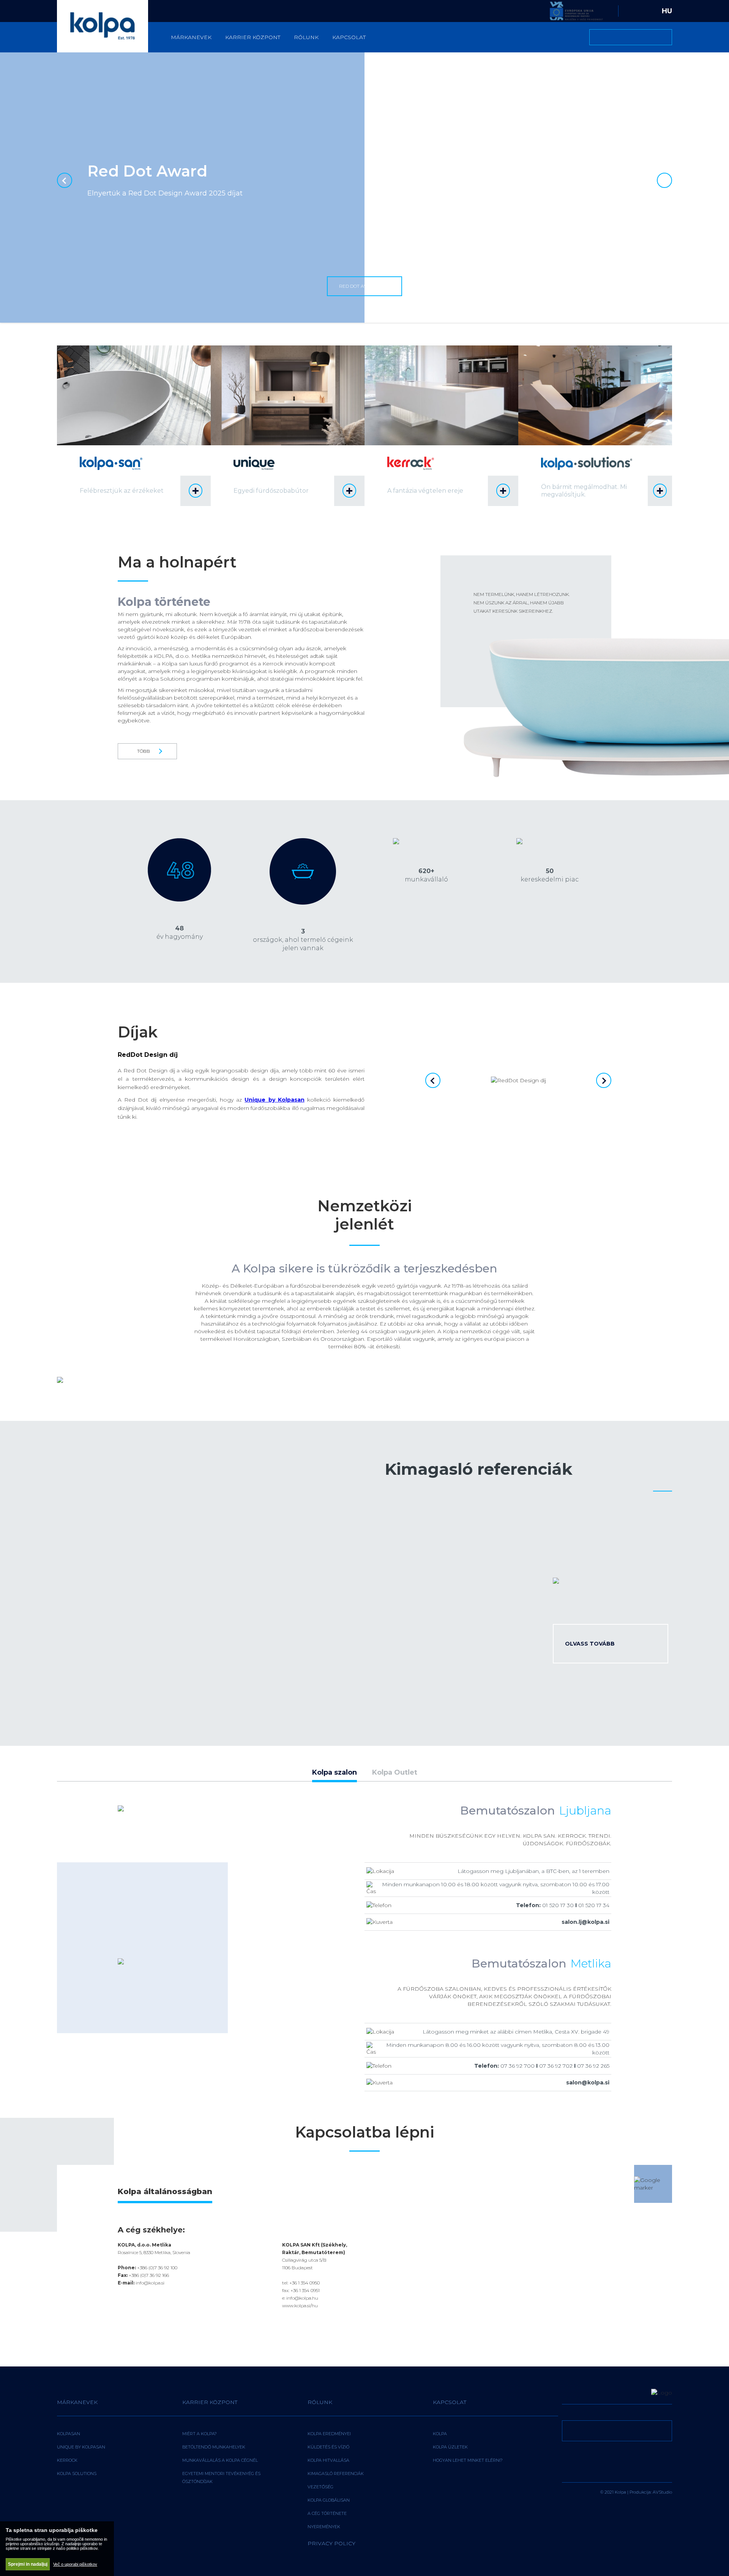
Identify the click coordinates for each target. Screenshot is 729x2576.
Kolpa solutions (77, 2474)
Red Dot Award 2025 (364, 286)
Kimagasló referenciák (336, 2474)
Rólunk (306, 37)
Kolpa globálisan (329, 2500)
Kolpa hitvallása (328, 2460)
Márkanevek (191, 37)
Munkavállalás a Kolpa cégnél (220, 2460)
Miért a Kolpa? (200, 2434)
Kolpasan (69, 2434)
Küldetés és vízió (328, 2447)
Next (664, 180)
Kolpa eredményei (329, 2434)
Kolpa (440, 2434)
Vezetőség (320, 2487)
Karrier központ (253, 37)
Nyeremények (324, 2527)
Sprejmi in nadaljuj (28, 2564)
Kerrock (67, 2460)
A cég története (327, 2513)
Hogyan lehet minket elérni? (468, 2460)
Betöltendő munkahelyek (214, 2447)
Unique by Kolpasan (81, 2447)
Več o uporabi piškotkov (75, 2564)
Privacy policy (331, 2543)
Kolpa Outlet (395, 1773)
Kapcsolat (349, 37)
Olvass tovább (590, 1644)
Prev (65, 180)
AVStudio (662, 2492)
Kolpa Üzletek (450, 2447)
